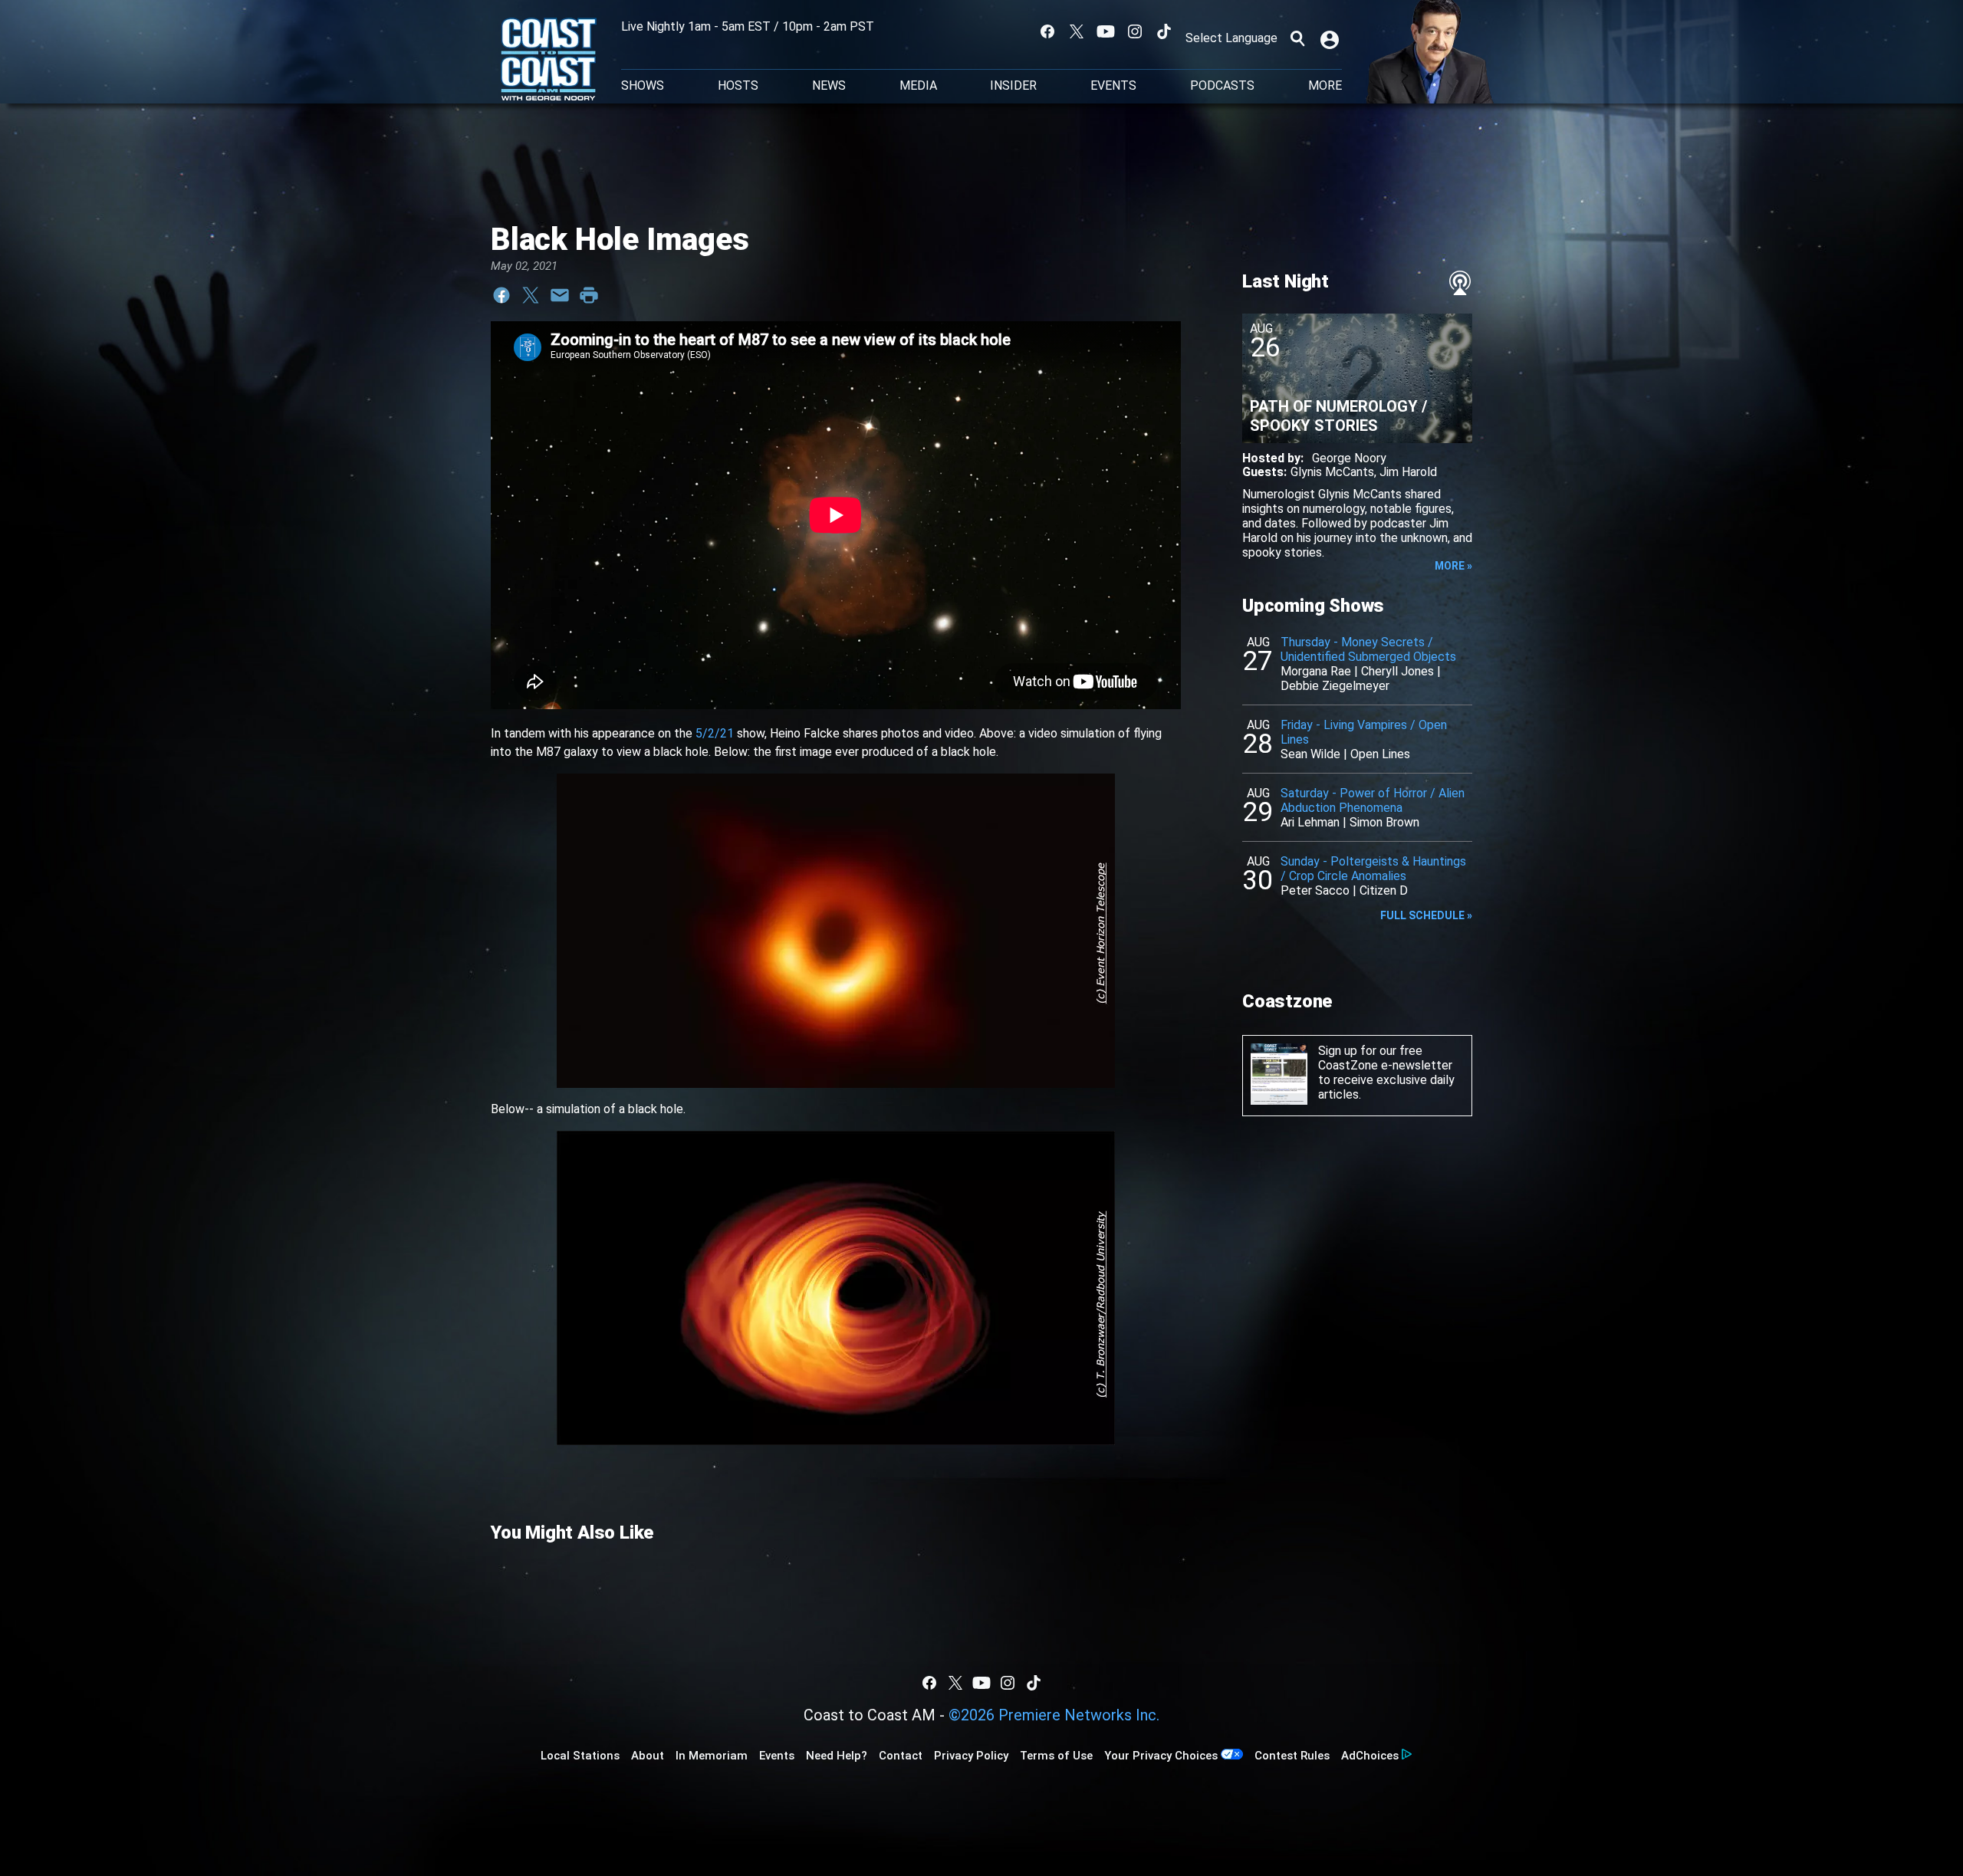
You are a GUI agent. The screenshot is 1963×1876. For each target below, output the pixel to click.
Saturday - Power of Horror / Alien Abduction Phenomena (1373, 800)
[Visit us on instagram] (1135, 31)
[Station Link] (549, 61)
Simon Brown (1384, 822)
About (648, 1756)
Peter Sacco (1315, 890)
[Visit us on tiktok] (1164, 31)
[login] (1331, 38)
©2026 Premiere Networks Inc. (1054, 1715)
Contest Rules (1292, 1756)
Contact (901, 1756)
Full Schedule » (1426, 915)
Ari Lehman (1310, 822)
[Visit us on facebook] (1047, 31)
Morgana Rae (1316, 671)
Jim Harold (1408, 472)
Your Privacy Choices (1161, 1756)
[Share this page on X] (531, 295)
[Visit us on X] (1077, 31)
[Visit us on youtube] (1106, 31)
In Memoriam (712, 1756)
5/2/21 (715, 733)
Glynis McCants (1332, 472)
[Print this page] (589, 295)
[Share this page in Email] (560, 295)
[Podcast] (1460, 283)
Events (1113, 86)
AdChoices (1370, 1756)
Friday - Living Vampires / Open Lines (1364, 732)
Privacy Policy (971, 1756)
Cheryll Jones (1397, 671)
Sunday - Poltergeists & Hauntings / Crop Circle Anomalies (1373, 869)
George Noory (1349, 458)
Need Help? (837, 1756)
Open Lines (1380, 754)
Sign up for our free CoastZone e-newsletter (1385, 1058)
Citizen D (1384, 890)
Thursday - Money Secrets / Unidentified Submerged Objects (1368, 649)
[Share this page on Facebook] (501, 295)
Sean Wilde (1310, 754)
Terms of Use (1056, 1756)
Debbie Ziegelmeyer (1335, 686)
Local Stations (580, 1756)
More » (1453, 566)
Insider (1013, 86)
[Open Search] (1297, 38)
